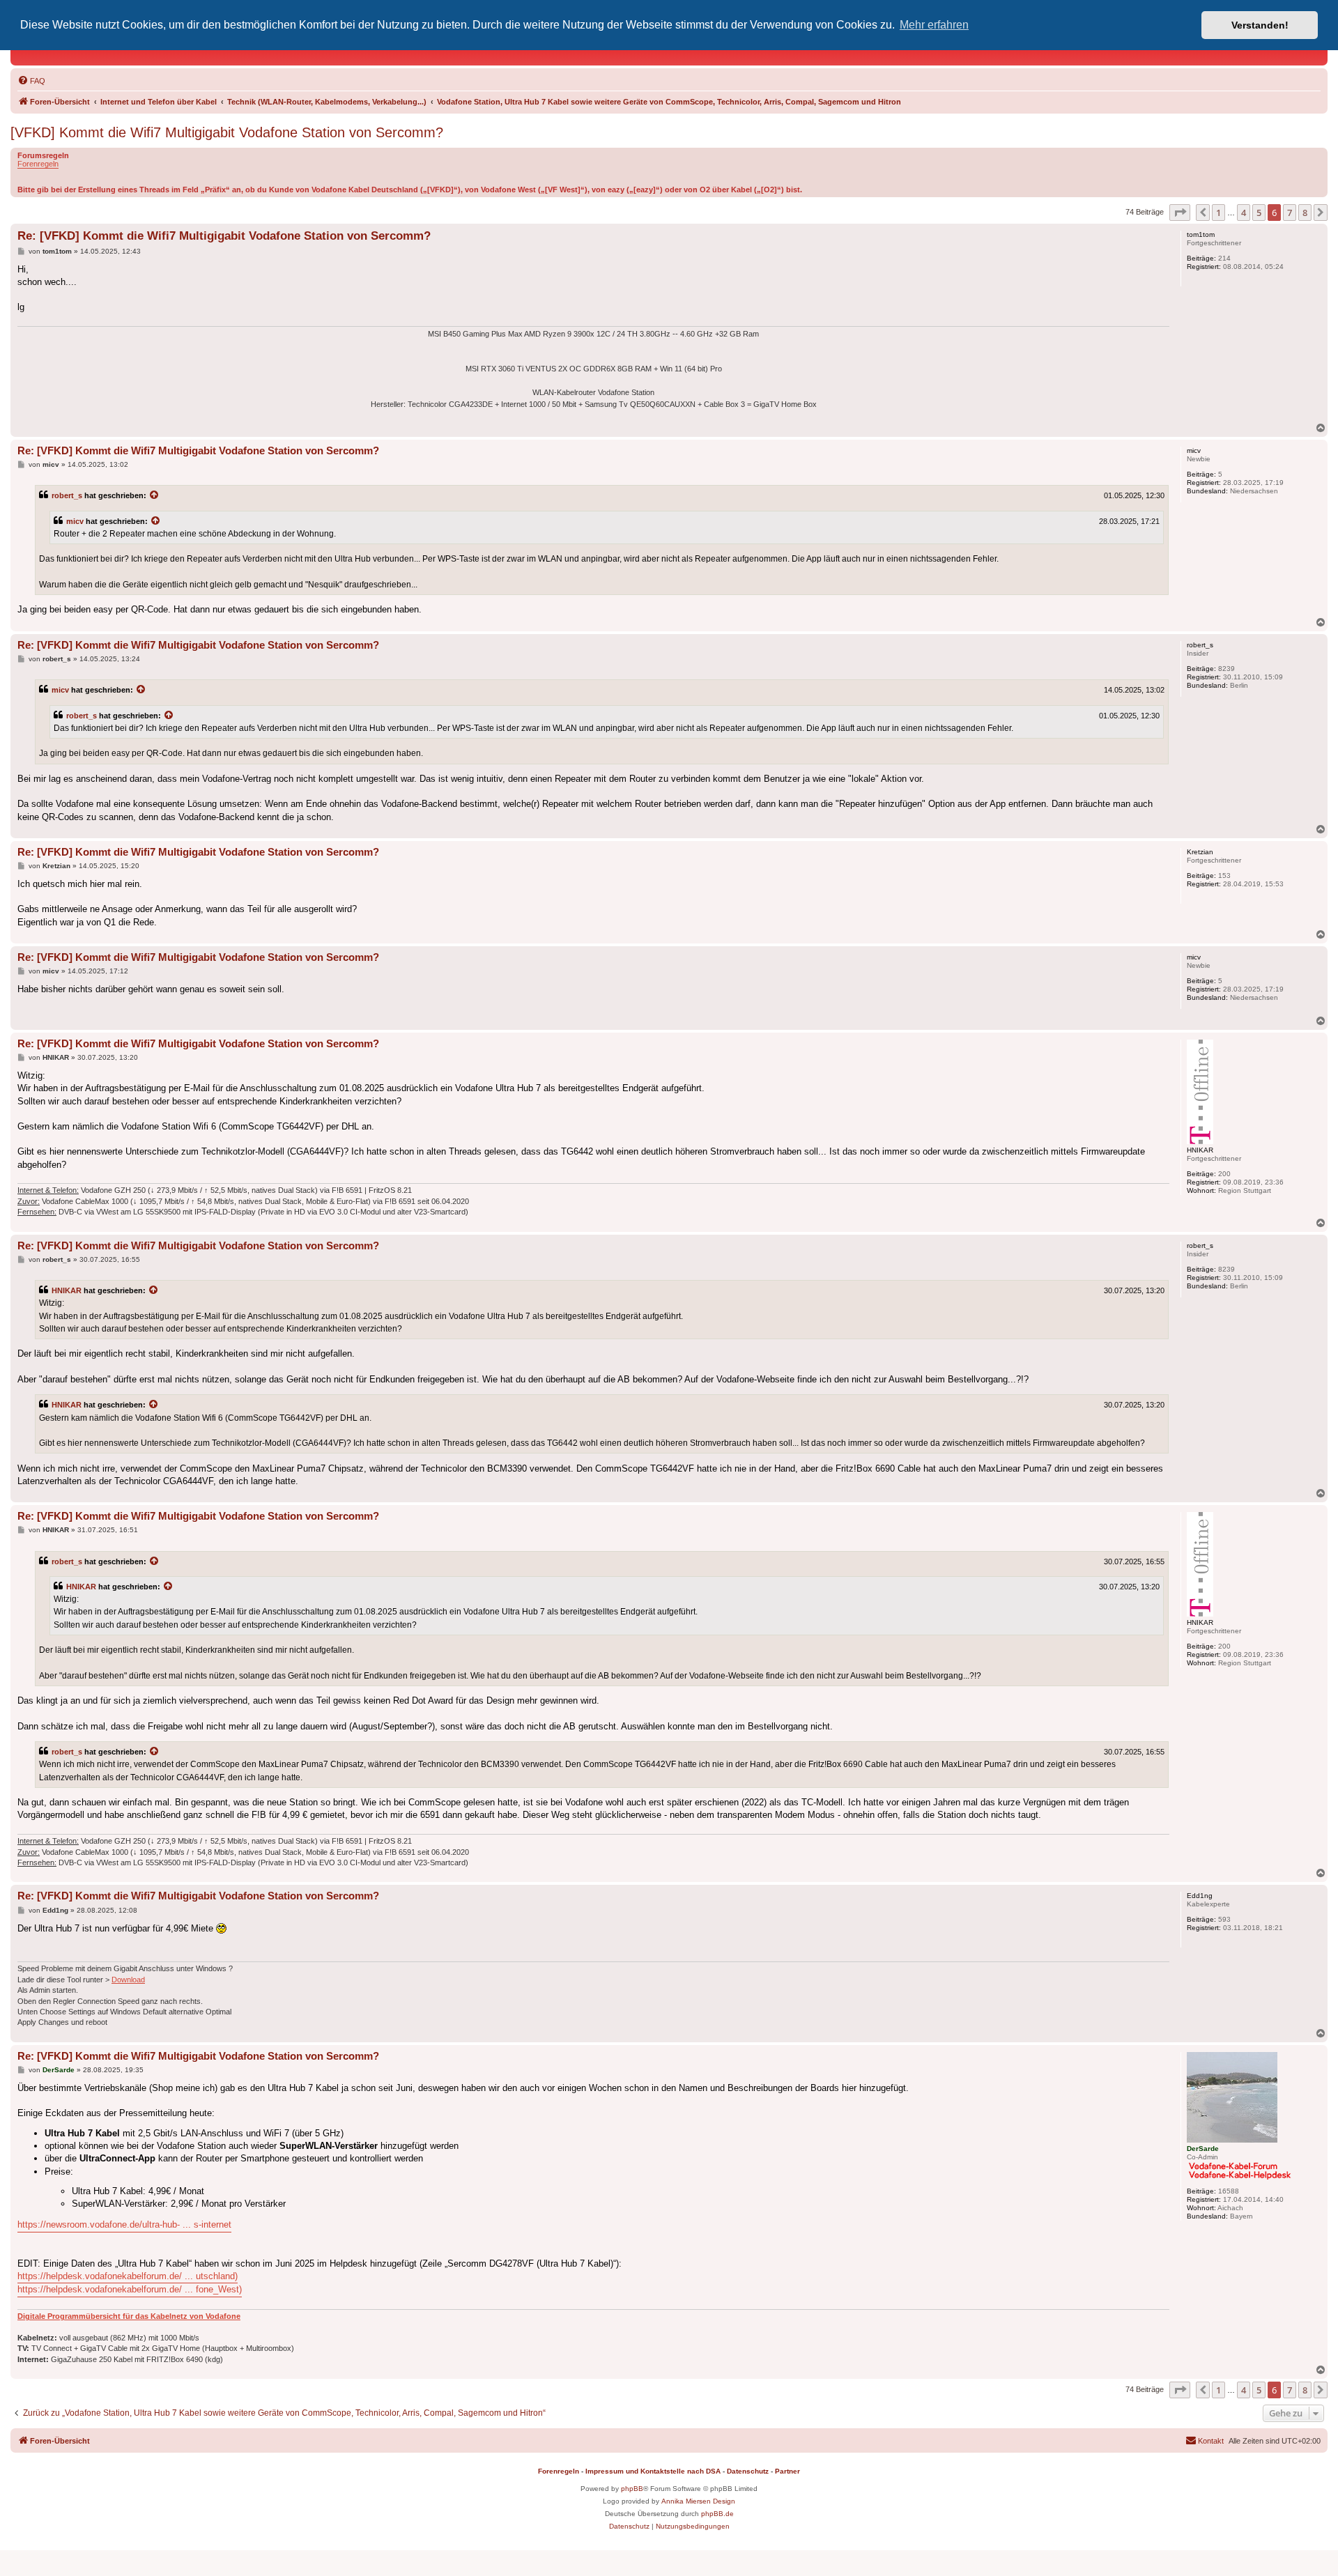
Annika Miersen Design (698, 2501)
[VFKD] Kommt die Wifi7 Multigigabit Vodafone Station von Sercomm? (227, 132)
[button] (1180, 213)
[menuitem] (31, 81)
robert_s (67, 495)
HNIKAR (67, 1290)
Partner (787, 2471)
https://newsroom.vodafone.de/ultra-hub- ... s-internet (124, 2224)
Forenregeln (38, 164)
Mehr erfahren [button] (934, 25)
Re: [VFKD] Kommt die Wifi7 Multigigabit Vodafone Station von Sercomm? (224, 236)
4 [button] (1244, 213)
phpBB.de (717, 2514)
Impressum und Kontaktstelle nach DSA (653, 2471)
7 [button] (1290, 213)
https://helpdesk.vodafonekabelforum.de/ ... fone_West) (130, 2289)
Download (128, 1980)
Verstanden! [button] (1260, 25)
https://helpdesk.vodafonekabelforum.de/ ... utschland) (128, 2276)
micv (75, 521)
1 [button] (1218, 213)
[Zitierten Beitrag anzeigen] (155, 495)
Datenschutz (748, 2471)
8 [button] (1305, 213)
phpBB (632, 2489)
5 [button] (1259, 213)
